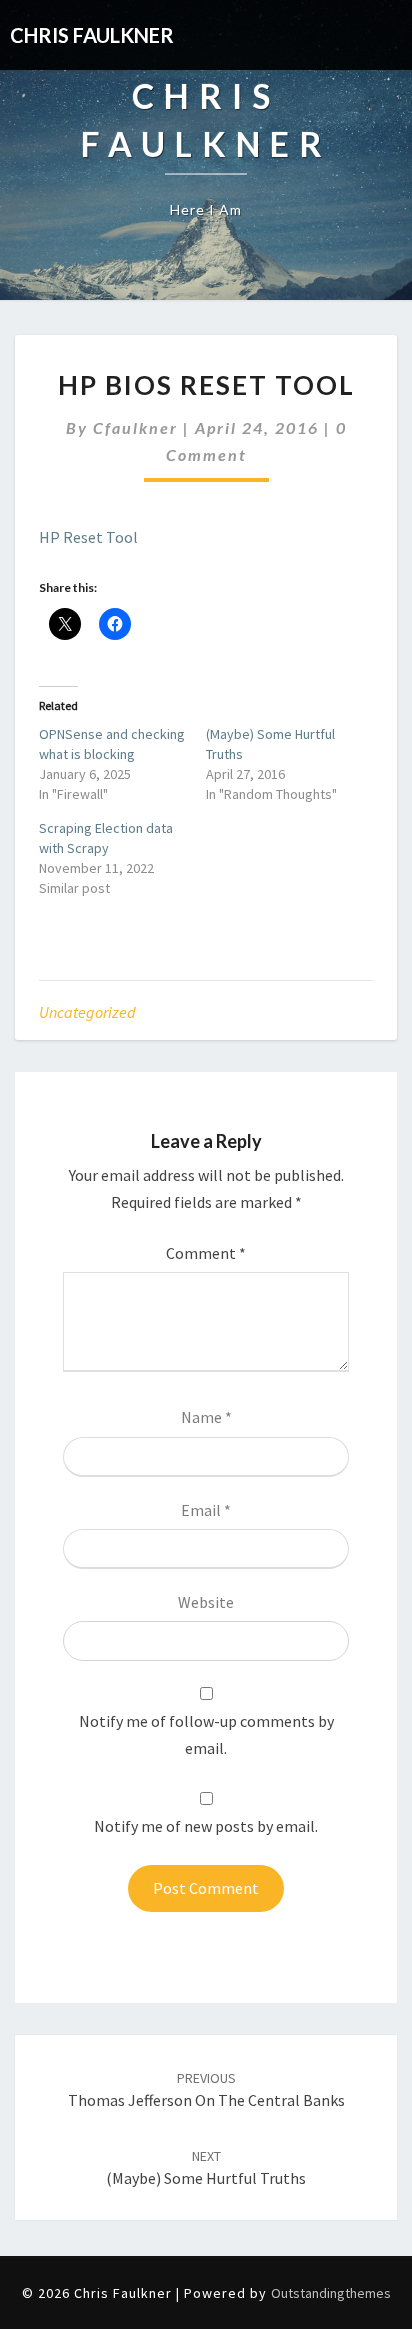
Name (206, 1417)
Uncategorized (87, 1012)
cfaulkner (135, 427)
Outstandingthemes (331, 2293)
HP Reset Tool (88, 537)
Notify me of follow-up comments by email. (206, 1734)
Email (206, 1510)
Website (206, 1602)
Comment (206, 1253)
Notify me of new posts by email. (206, 1826)
